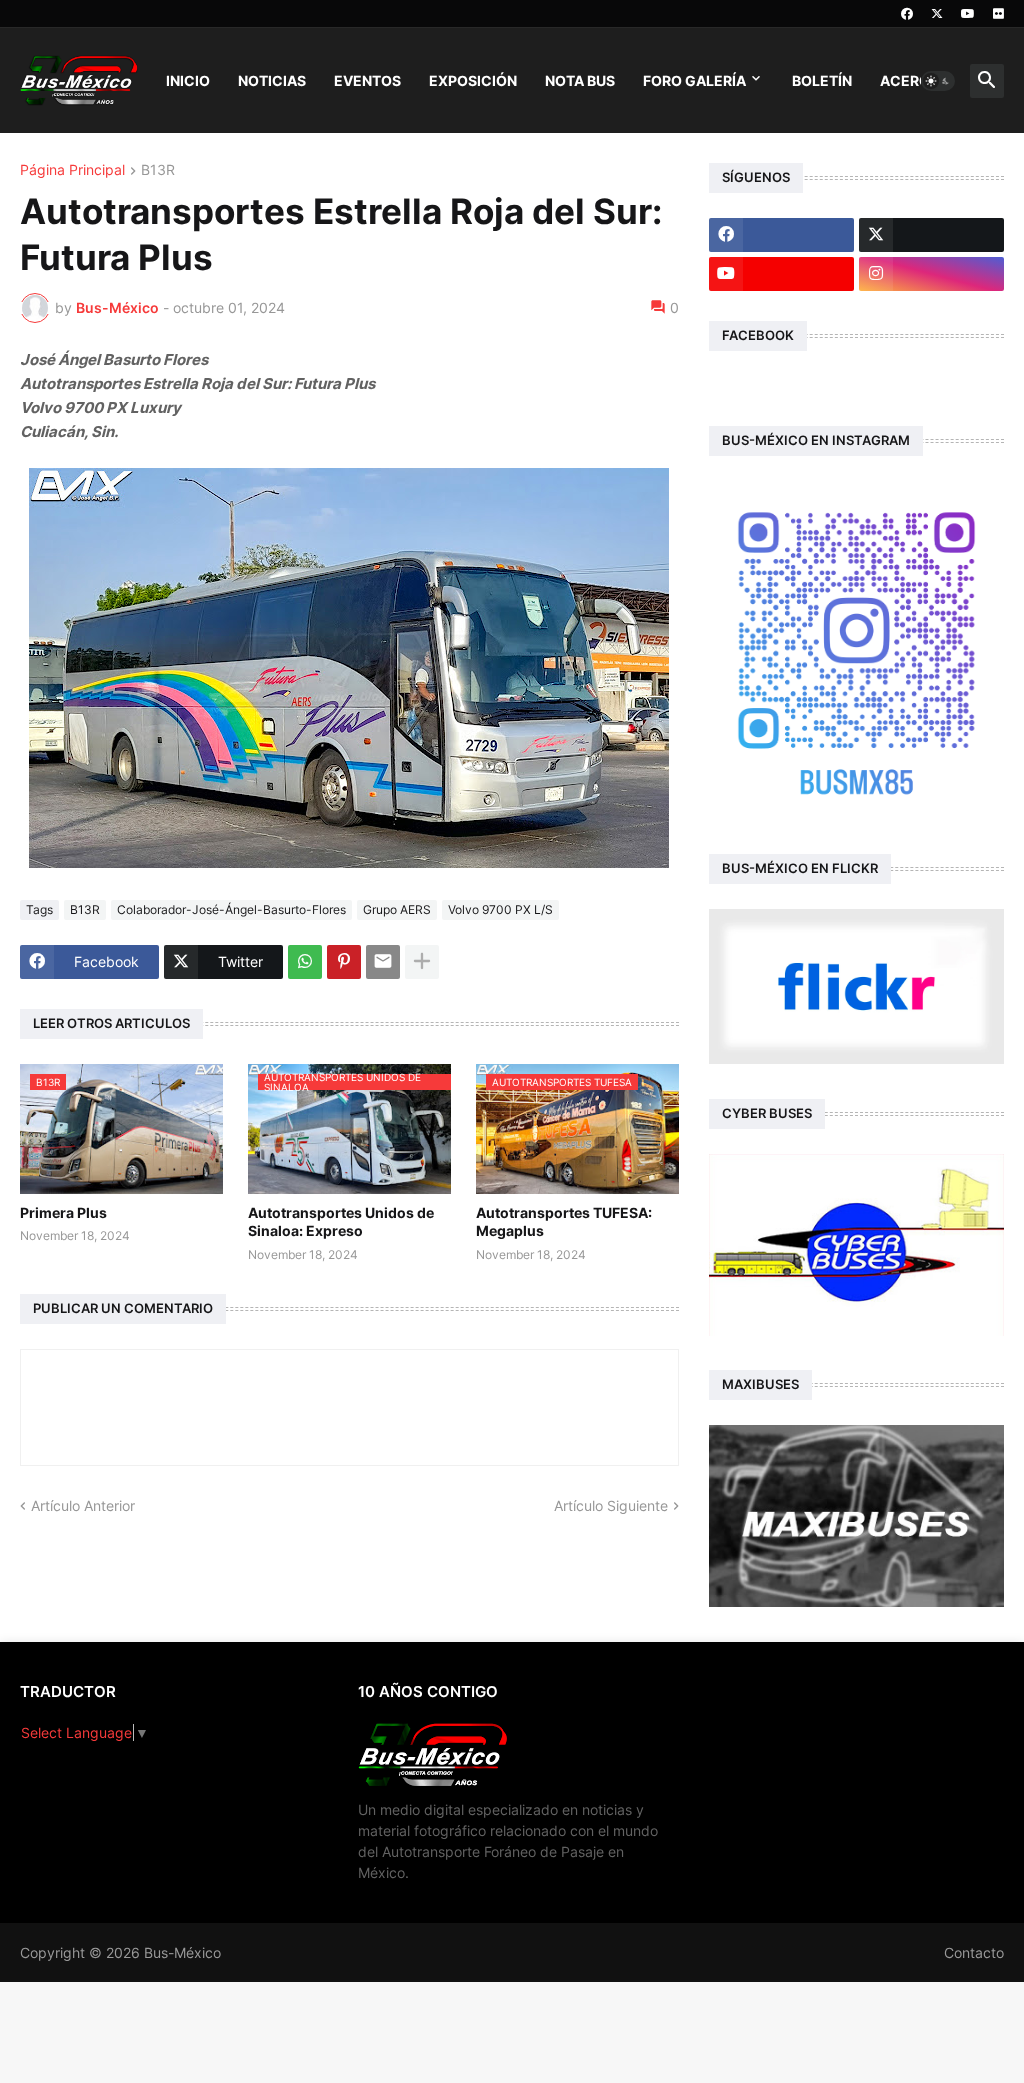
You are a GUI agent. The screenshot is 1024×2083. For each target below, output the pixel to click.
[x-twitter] (937, 14)
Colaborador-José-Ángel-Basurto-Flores (231, 909)
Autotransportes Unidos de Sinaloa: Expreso (341, 1221)
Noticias (272, 80)
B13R (158, 170)
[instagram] (931, 274)
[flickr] (998, 14)
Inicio (188, 80)
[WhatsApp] (305, 962)
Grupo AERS (397, 909)
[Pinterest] (344, 962)
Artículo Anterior (83, 1505)
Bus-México (182, 1952)
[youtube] (968, 14)
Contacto (974, 1952)
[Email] (383, 962)
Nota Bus (580, 80)
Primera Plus (63, 1212)
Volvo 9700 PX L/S (500, 909)
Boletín (822, 80)
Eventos (367, 80)
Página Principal (72, 170)
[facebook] (907, 14)
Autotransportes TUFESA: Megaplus (564, 1221)
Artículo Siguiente (611, 1505)
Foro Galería (694, 80)
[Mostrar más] (422, 962)
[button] (938, 81)
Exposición (473, 80)
